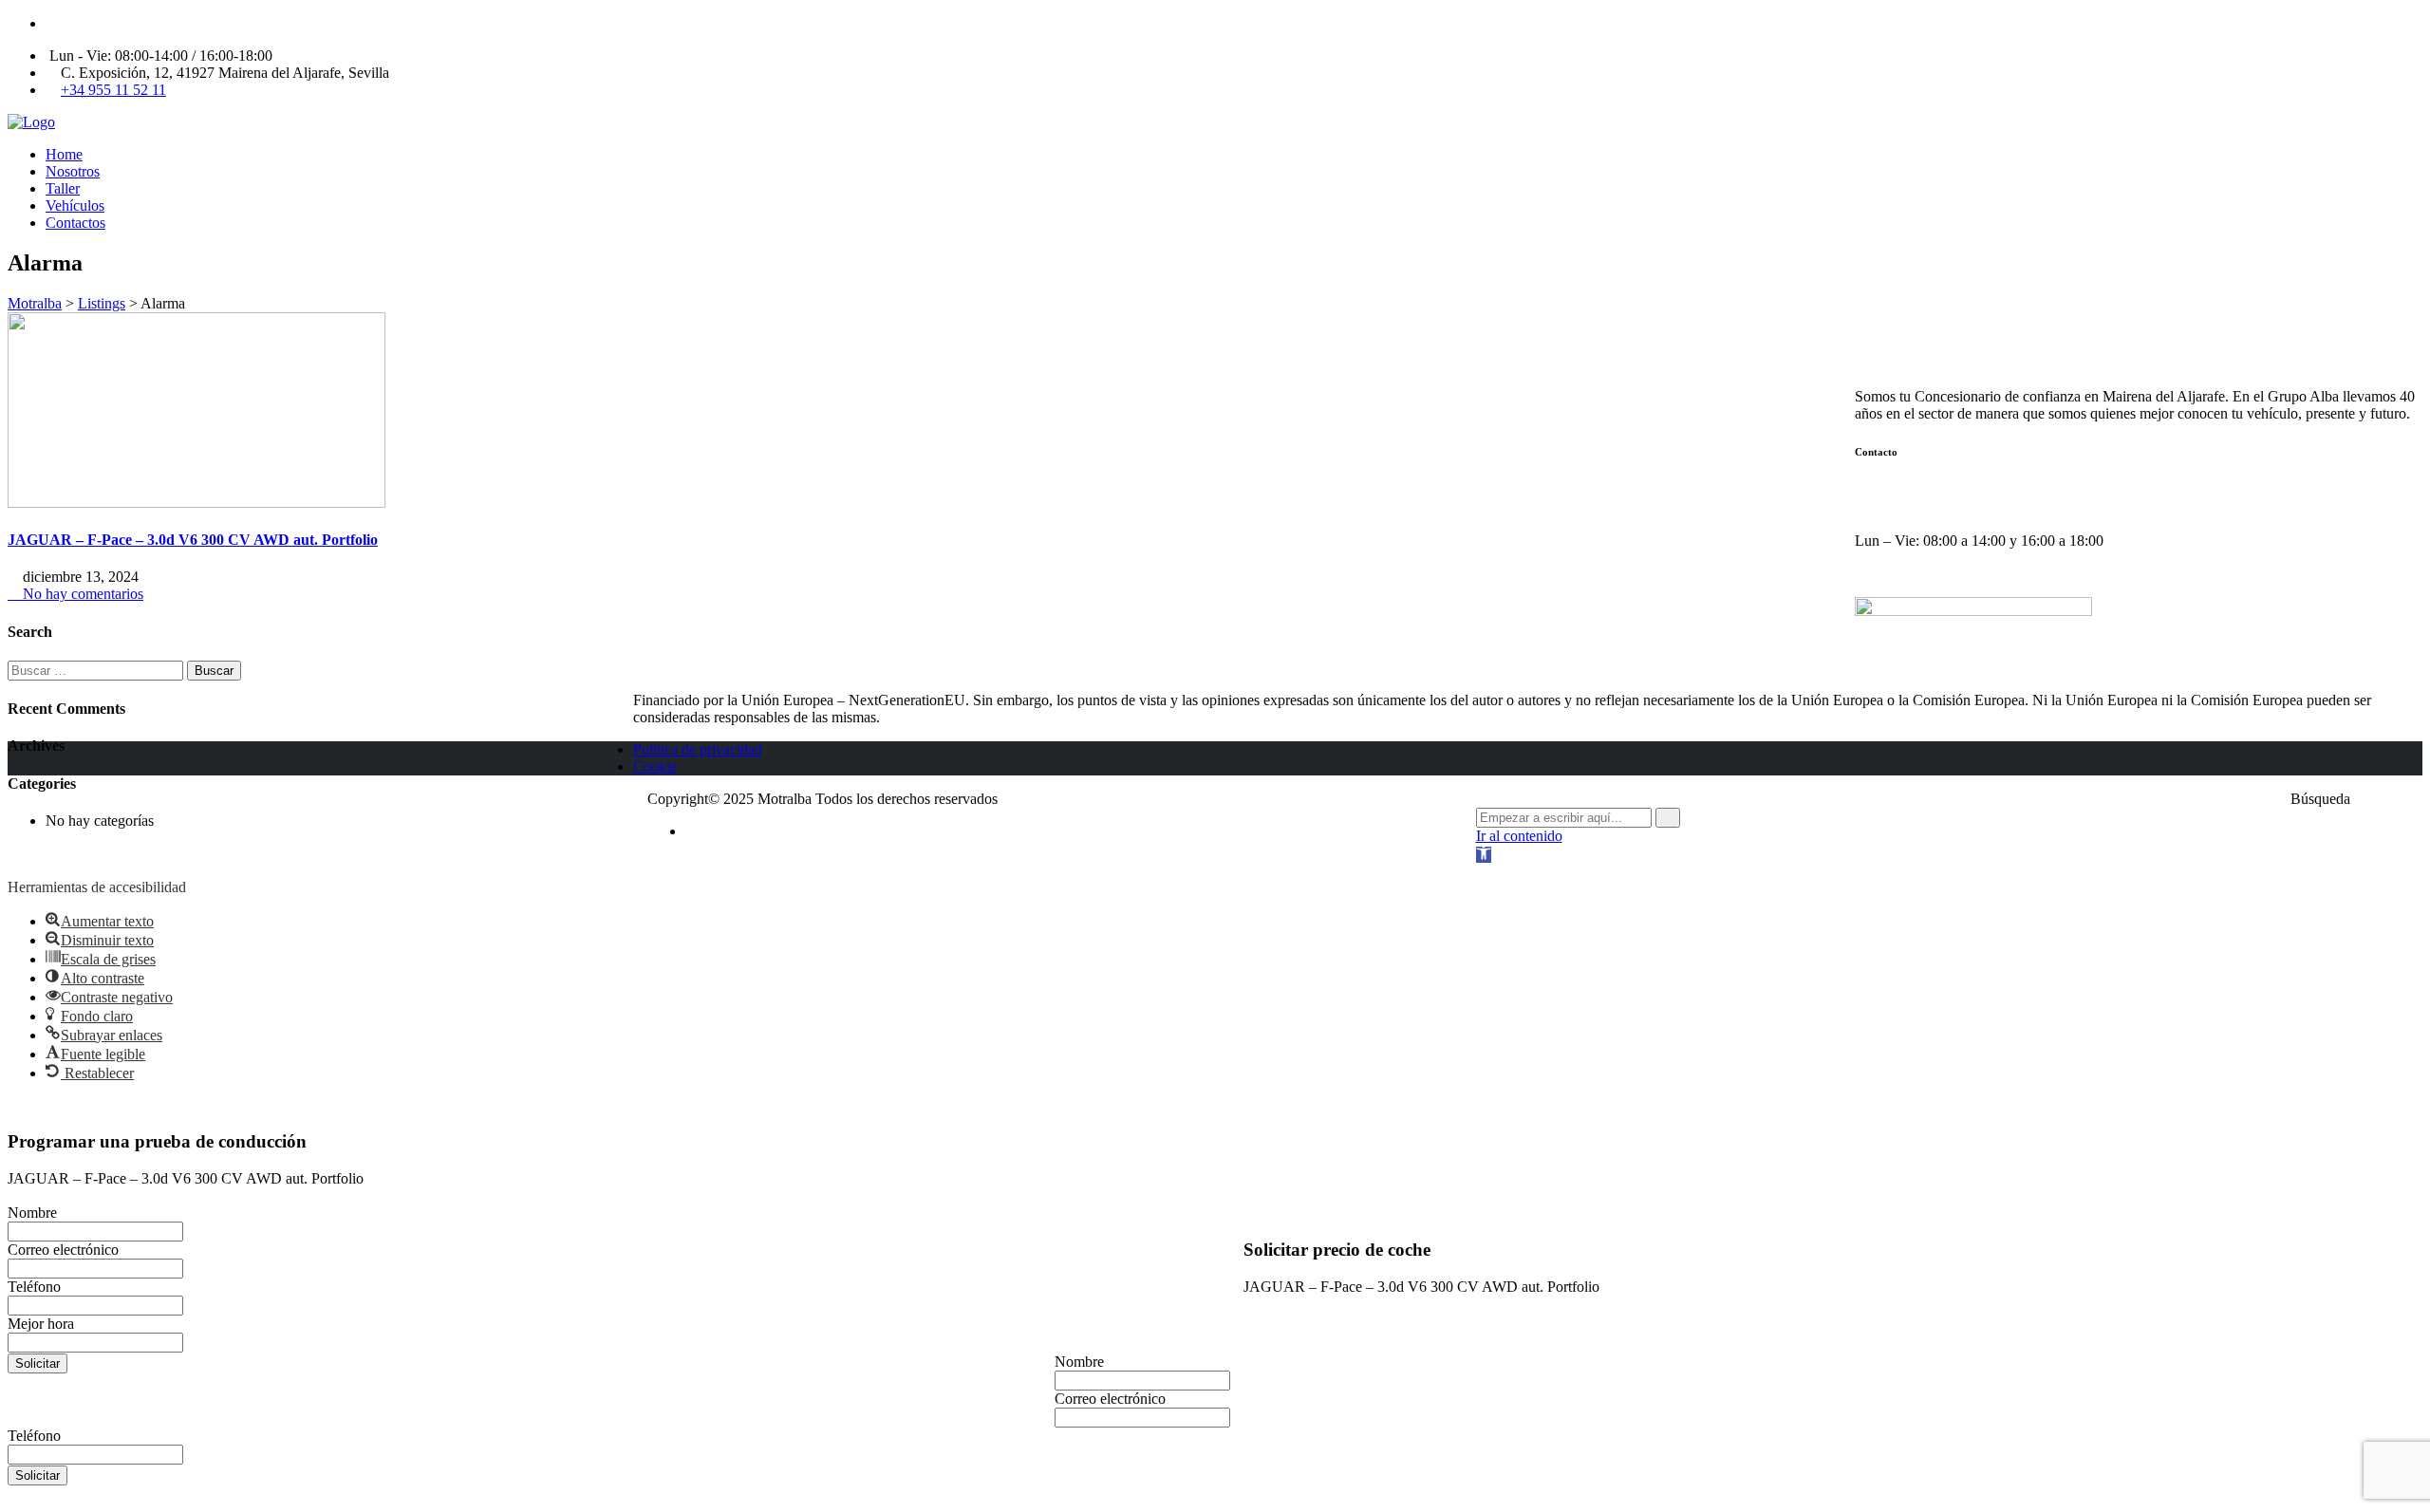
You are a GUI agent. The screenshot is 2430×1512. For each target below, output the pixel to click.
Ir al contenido (1519, 836)
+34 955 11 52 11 (113, 90)
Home (64, 154)
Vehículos (75, 205)
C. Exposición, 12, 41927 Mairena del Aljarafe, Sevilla (2032, 490)
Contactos (75, 223)
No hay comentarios (81, 594)
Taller (63, 188)
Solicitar (37, 1363)
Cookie (655, 766)
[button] (1484, 855)
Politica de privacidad (698, 749)
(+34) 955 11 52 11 (1923, 507)
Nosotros (73, 171)
